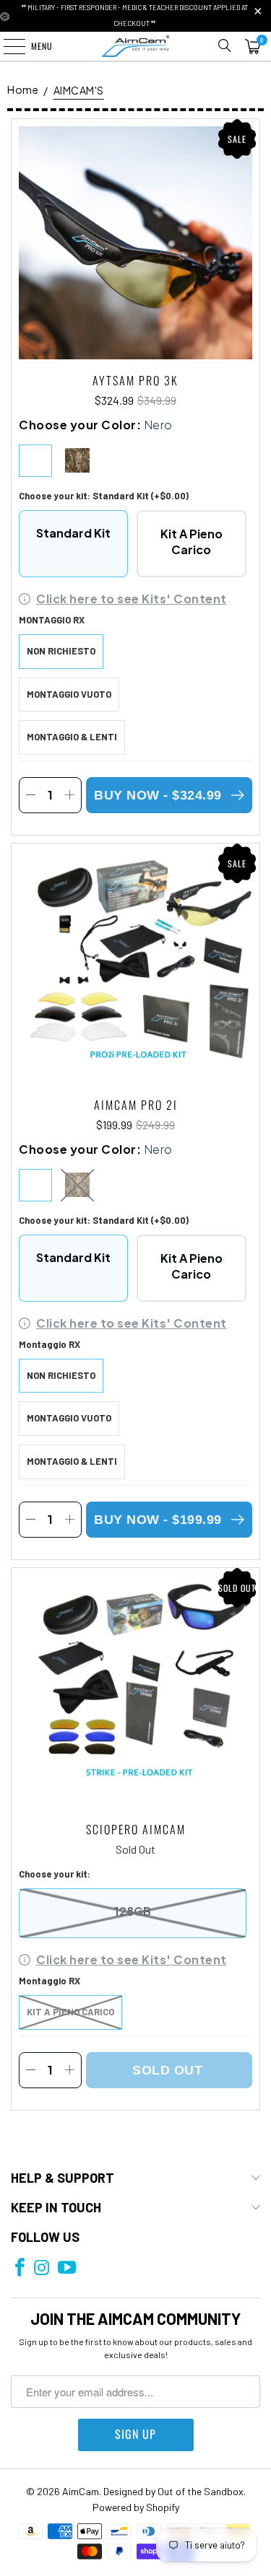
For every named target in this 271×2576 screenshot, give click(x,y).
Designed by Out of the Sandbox (173, 2491)
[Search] (225, 46)
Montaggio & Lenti (72, 737)
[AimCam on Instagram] (42, 2268)
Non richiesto (61, 651)
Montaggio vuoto (69, 694)
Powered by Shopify (136, 2507)
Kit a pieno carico (70, 2012)
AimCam (81, 2491)
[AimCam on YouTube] (67, 2268)
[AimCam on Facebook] (20, 2268)
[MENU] (7, 46)
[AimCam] (136, 46)
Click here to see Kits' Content (132, 599)
